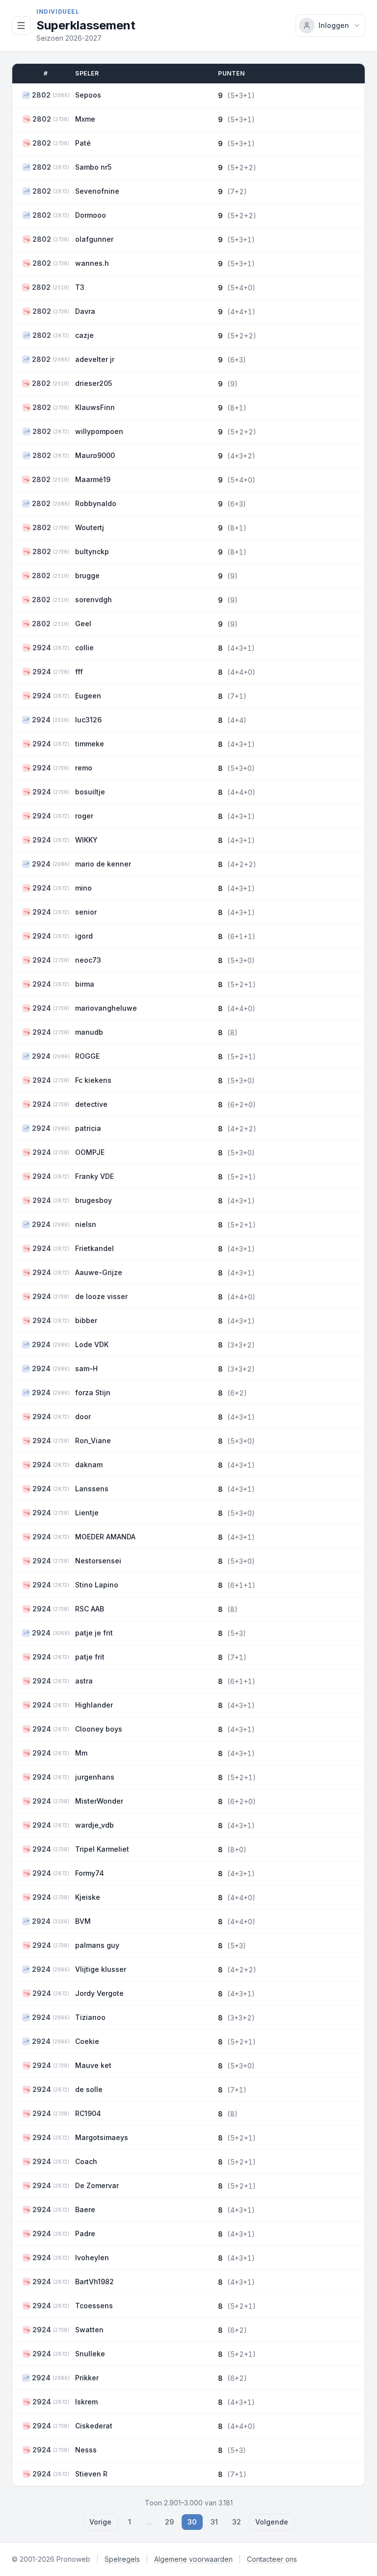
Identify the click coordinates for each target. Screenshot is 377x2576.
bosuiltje (90, 792)
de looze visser (101, 1296)
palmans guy (97, 1945)
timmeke (90, 744)
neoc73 (88, 960)
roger (84, 816)
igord (84, 936)
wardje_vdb (94, 1825)
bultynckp (92, 551)
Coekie (87, 2041)
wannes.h (92, 263)
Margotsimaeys (102, 2137)
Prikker (87, 2378)
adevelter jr (95, 359)
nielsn (86, 1224)
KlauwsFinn (95, 407)
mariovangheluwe (106, 1008)
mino (83, 888)
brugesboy (94, 1200)
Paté (83, 143)
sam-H (86, 1368)
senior (86, 912)
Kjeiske (88, 1897)
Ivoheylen (92, 2257)
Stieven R (91, 2474)
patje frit (90, 1657)
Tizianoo (90, 2017)
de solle (89, 2089)
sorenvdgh (94, 599)
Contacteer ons (272, 2559)
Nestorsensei (98, 1561)
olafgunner (94, 239)
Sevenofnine (97, 191)
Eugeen (88, 696)
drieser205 (94, 383)
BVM (83, 1921)
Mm (81, 1753)
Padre (85, 2233)
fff (79, 672)
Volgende (272, 2522)
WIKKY (86, 840)
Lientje (87, 1513)
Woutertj (90, 527)
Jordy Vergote (99, 1993)
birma (85, 984)
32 (237, 2522)
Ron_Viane (93, 1441)
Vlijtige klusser (101, 1969)
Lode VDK (92, 1344)
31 (214, 2522)
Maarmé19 (93, 479)
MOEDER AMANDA (105, 1537)
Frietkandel (94, 1248)
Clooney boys (99, 1729)
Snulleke (90, 2354)
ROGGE (87, 1056)
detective (91, 1104)
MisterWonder (99, 1801)
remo (84, 768)
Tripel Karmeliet (102, 1849)
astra (84, 1681)
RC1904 (88, 2113)
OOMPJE (90, 1152)
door (83, 1416)
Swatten (89, 2330)
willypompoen (99, 431)
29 (169, 2522)
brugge (87, 575)
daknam (89, 1465)
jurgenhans (95, 1777)
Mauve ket (93, 2065)
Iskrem (86, 2402)
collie (84, 648)
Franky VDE (94, 1176)
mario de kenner (103, 864)
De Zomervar (97, 2185)
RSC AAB (90, 1609)
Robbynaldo (96, 503)
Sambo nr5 (93, 167)
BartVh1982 (94, 2282)
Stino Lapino (97, 1585)
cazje (84, 335)
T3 (80, 287)
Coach (86, 2161)
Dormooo (91, 215)
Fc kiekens (93, 1080)
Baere (85, 2209)
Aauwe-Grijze (99, 1272)
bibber (86, 1320)
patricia (88, 1128)
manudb (89, 1032)
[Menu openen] (21, 26)
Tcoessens (94, 2306)
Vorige (100, 2522)
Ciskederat (94, 2426)
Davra (85, 311)
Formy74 (90, 1873)
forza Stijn (93, 1392)
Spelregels (122, 2559)
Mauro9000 (95, 455)
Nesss (86, 2450)
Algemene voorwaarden (193, 2559)
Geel (83, 624)
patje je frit (94, 1633)
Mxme (85, 119)
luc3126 (88, 720)
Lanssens (92, 1489)
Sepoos (88, 95)
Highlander (94, 1705)
